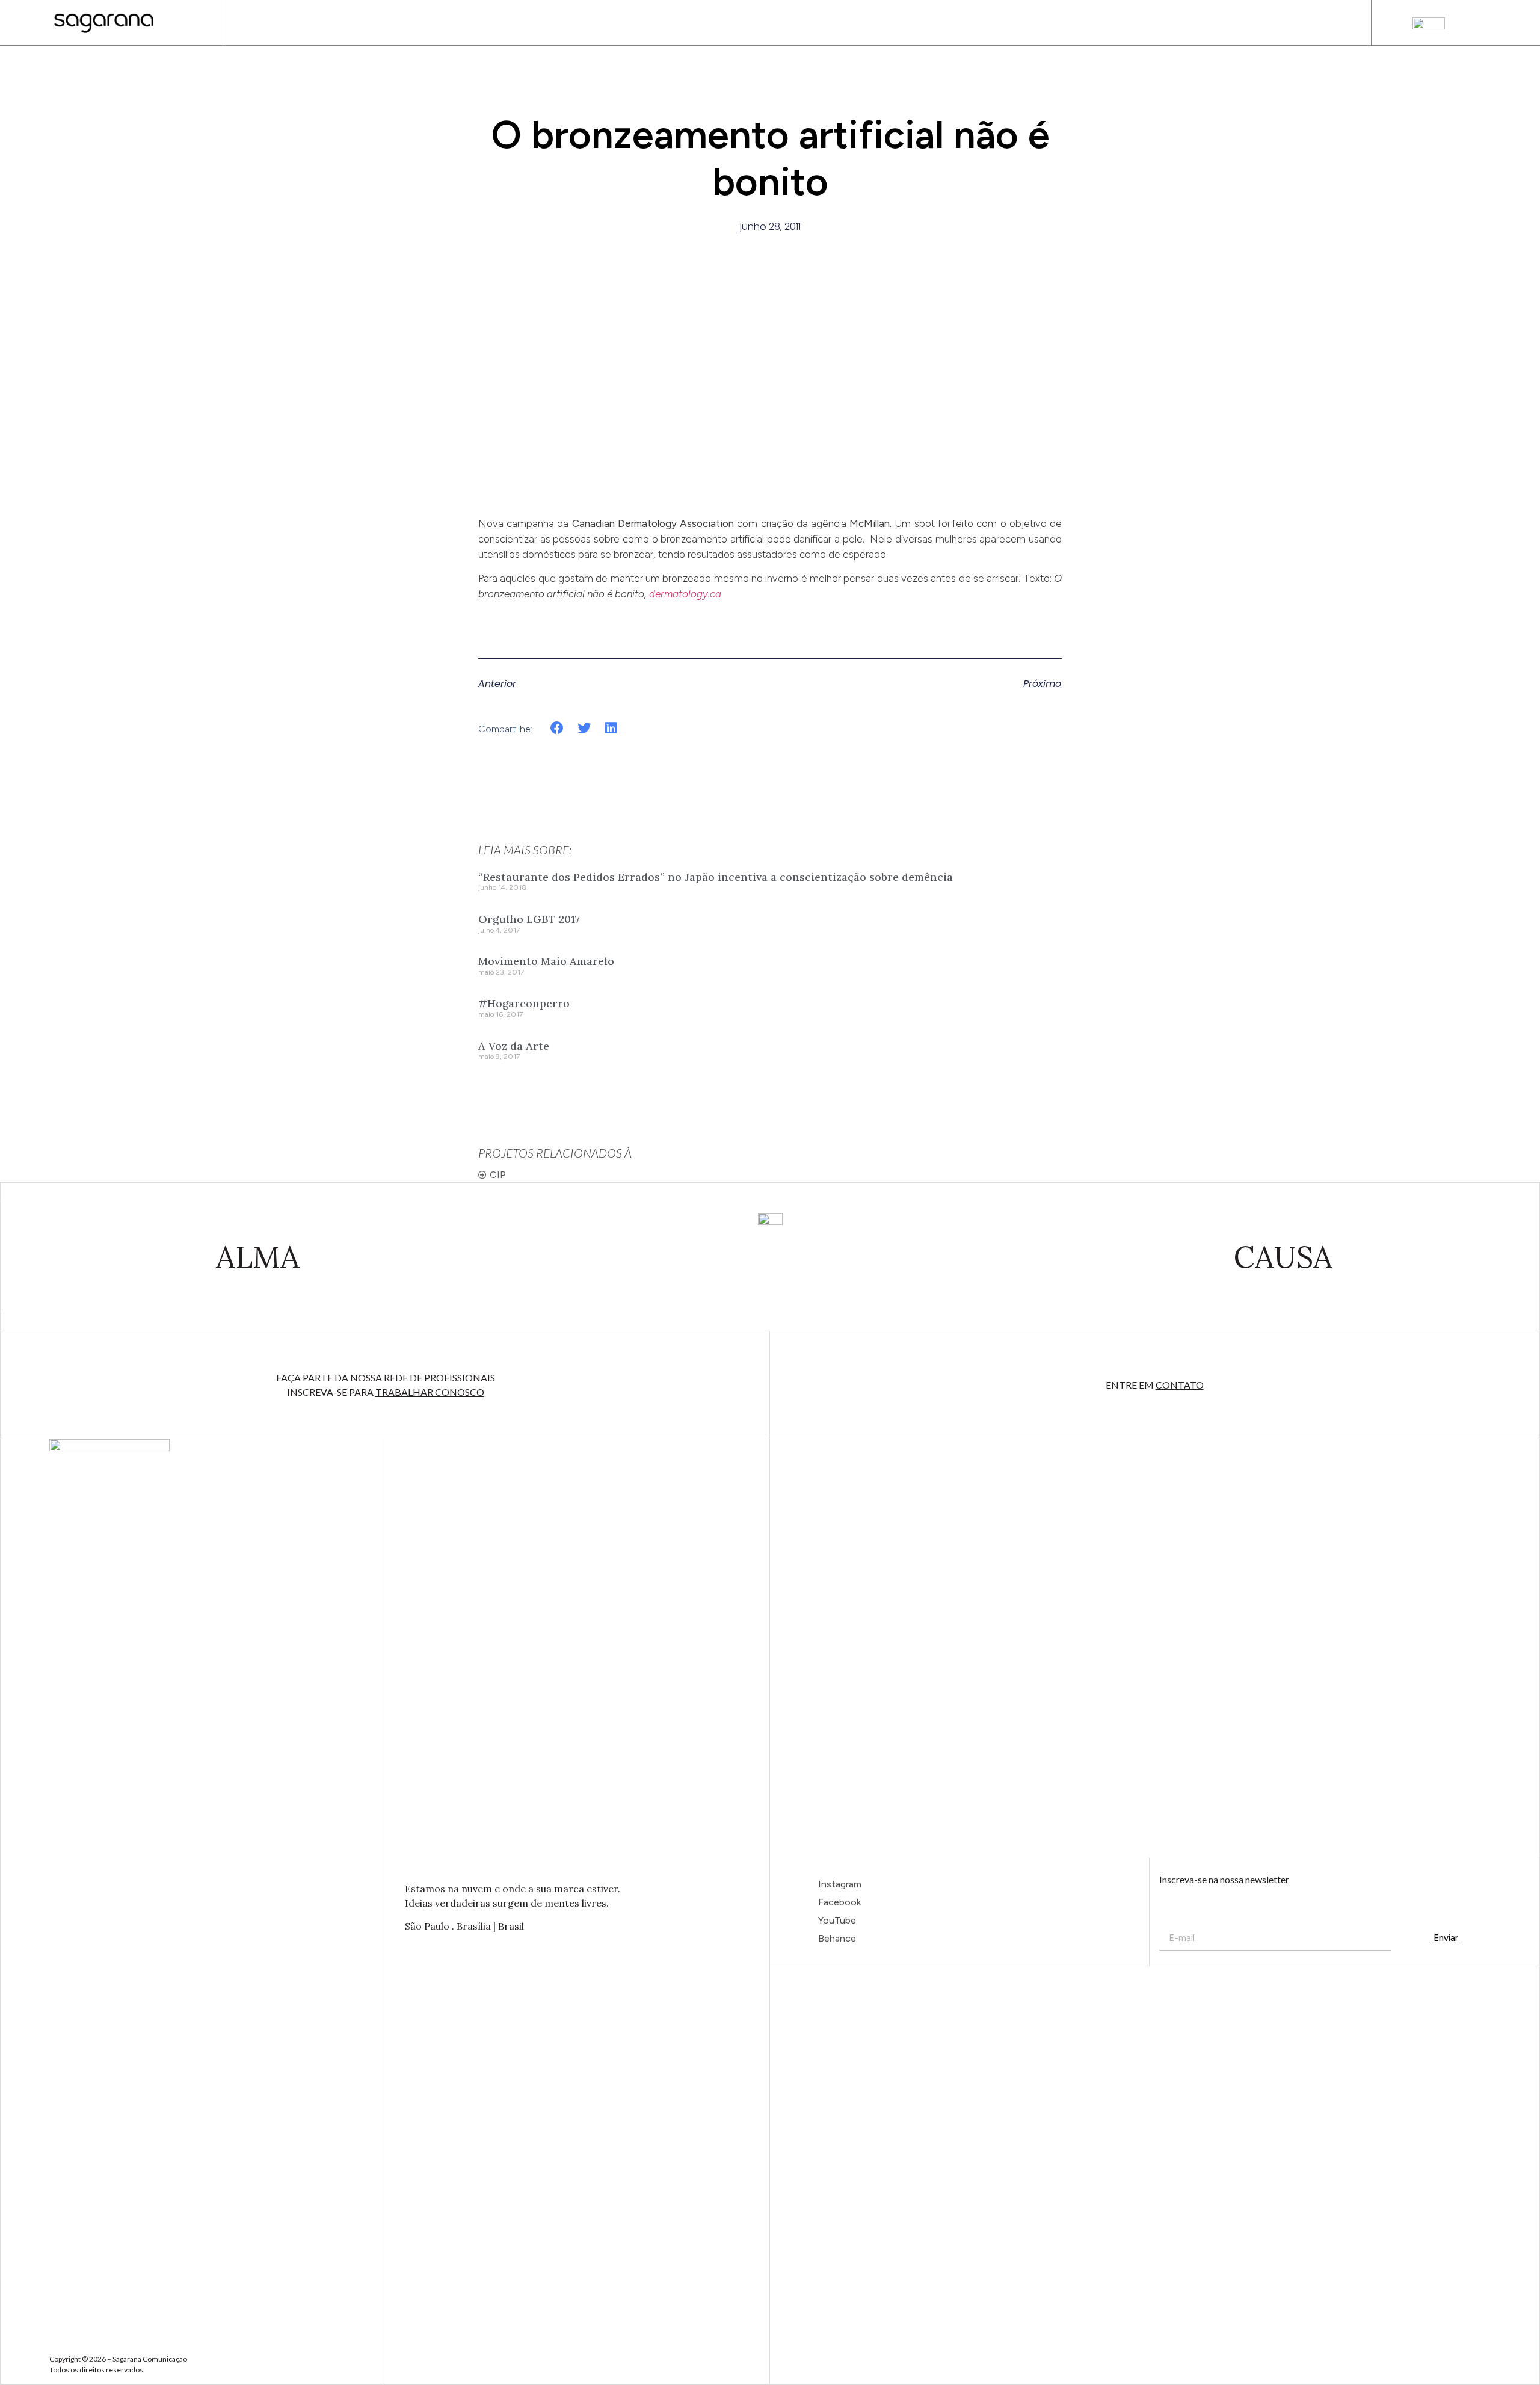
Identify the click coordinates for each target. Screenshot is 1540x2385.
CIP (498, 1175)
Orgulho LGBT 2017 (529, 919)
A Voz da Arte (514, 1046)
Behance (837, 1938)
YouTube (837, 1920)
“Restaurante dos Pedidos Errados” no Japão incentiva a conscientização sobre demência (716, 877)
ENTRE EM (1155, 1385)
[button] (557, 728)
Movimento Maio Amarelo (546, 961)
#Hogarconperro (524, 1003)
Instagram (840, 1884)
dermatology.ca (685, 594)
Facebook (839, 1902)
